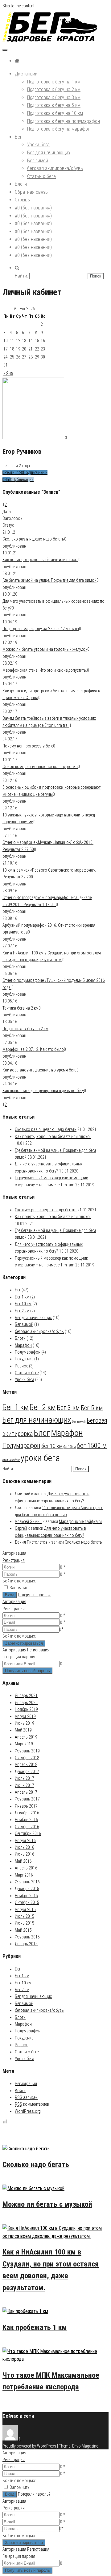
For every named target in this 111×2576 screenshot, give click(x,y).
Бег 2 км (22, 1311)
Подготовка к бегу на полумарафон (64, 121)
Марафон (23, 1345)
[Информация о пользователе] (66, 438)
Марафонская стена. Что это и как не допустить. (45, 670)
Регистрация (14, 1560)
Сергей (21, 1528)
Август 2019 (25, 1716)
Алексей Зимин (28, 1521)
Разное (21, 1366)
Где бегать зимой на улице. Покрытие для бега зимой (49, 580)
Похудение (24, 1359)
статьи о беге (11, 1460)
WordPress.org (28, 2111)
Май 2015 (23, 1930)
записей (26, 2097)
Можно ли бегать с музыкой (47, 2204)
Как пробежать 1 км (35, 2327)
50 (28, 2180)
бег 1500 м (92, 1445)
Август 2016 (25, 1841)
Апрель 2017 (26, 1792)
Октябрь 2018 (27, 1758)
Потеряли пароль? (34, 1595)
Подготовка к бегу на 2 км (54, 89)
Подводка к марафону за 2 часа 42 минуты (41, 629)
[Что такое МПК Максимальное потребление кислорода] (55, 2359)
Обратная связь (31, 192)
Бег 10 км (23, 1304)
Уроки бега (38, 145)
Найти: (21, 276)
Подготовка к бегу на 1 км (54, 82)
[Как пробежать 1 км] (25, 2311)
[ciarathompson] (12, 2439)
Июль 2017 (25, 1778)
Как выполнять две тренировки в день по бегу (43, 1091)
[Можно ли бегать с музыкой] (33, 2188)
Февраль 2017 (27, 1799)
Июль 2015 (25, 1916)
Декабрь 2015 (27, 1889)
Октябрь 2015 (27, 1902)
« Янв (8, 373)
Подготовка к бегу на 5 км (54, 105)
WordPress (47, 2446)
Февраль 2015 (27, 1937)
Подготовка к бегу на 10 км (55, 113)
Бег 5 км (92, 1408)
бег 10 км (52, 1446)
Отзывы (23, 200)
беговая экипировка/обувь (55, 168)
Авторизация (14, 1602)
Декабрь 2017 (27, 1772)
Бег (18, 137)
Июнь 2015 (25, 1923)
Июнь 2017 (25, 1785)
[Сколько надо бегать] (26, 2149)
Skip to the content (18, 6)
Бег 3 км (68, 1407)
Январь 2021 (26, 1695)
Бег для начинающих (49, 153)
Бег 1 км (22, 1297)
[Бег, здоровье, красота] (17, 61)
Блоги (21, 184)
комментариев (32, 2104)
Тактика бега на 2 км (21, 1008)
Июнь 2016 (25, 1854)
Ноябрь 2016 (26, 1820)
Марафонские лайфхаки (80, 1521)
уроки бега (40, 1458)
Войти (20, 2091)
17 (28, 2304)
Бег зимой (38, 161)
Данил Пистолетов (31, 1542)
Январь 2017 (26, 1806)
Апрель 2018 (26, 1764)
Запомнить (20, 1588)
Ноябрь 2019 (26, 1709)
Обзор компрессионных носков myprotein (40, 767)
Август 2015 (25, 1910)
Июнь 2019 (25, 1723)
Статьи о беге (41, 176)
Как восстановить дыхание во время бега (39, 1070)
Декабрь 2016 (27, 1813)
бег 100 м (70, 1447)
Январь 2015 (26, 1944)
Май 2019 (23, 1730)
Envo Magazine (85, 2446)
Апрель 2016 (26, 1868)
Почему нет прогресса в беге (28, 746)
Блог (42, 1433)
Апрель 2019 (26, 1737)
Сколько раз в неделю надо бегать (33, 539)
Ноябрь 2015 (26, 1896)
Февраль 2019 (27, 1751)
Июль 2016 (25, 1847)
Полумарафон (28, 1352)
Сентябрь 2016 (28, 1833)
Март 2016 (24, 1875)
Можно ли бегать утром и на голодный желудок (45, 649)
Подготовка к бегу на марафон (59, 129)
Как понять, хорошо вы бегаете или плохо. (40, 560)
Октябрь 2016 (27, 1827)
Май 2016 (23, 1861)
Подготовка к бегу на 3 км (54, 97)
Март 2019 (24, 1744)
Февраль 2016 (27, 1882)
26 (28, 2220)
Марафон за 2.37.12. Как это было (33, 1049)
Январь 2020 (26, 1703)
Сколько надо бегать (83, 1542)
